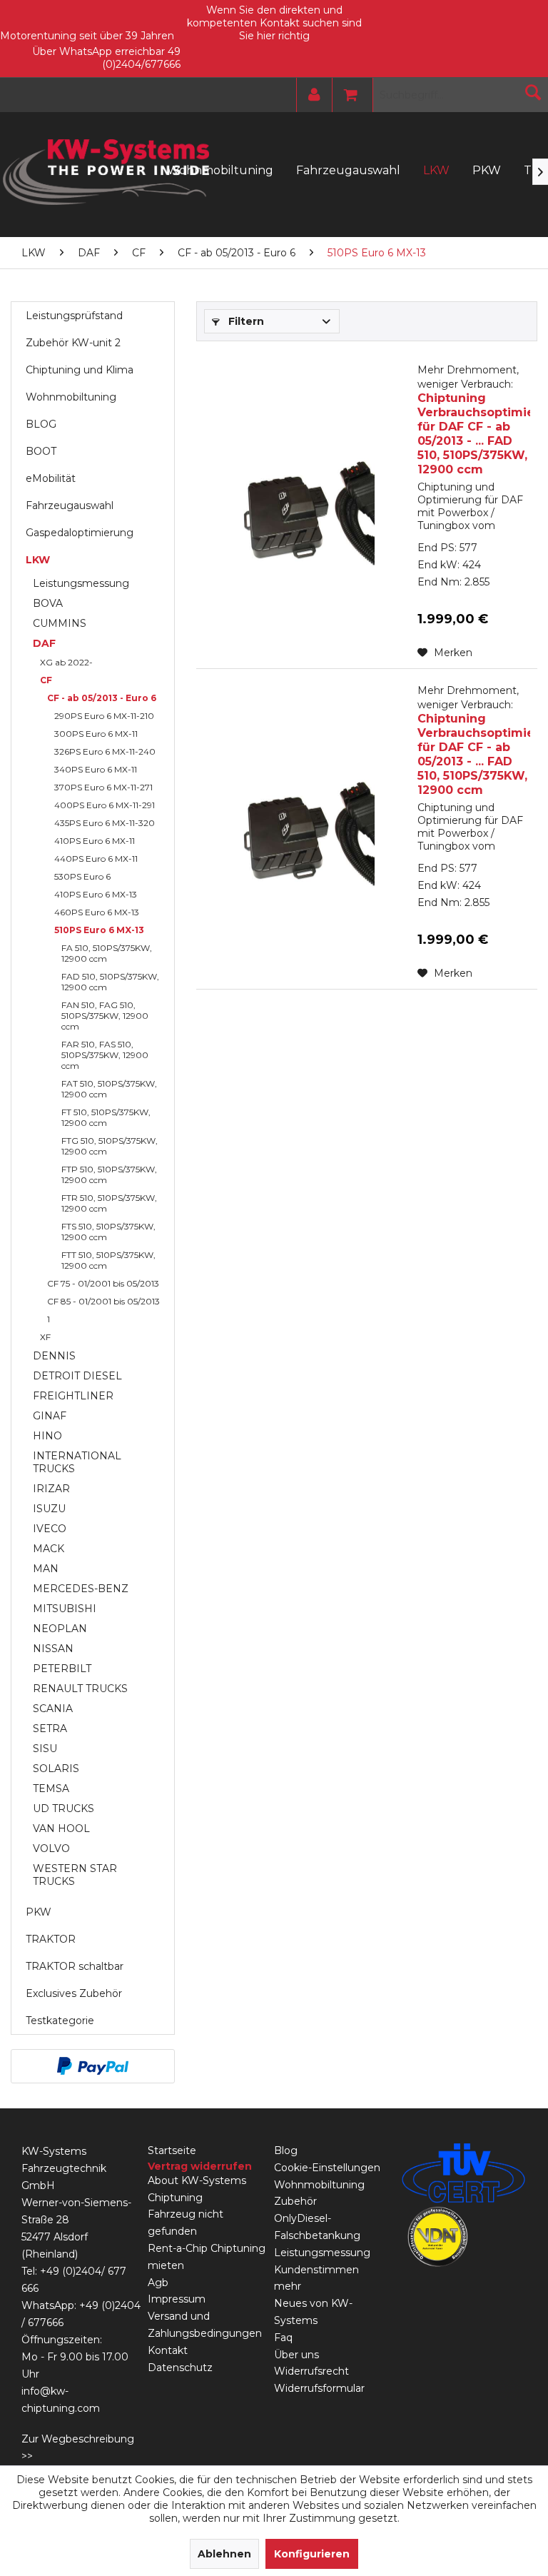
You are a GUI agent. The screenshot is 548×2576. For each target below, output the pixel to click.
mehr (288, 2286)
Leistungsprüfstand (74, 316)
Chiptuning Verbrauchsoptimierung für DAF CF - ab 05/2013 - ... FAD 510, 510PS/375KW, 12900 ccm (474, 420)
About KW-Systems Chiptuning (197, 2189)
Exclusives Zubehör (74, 1993)
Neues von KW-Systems (313, 2312)
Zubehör (295, 2201)
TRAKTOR (51, 1939)
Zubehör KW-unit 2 (73, 343)
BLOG (41, 424)
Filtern (245, 321)
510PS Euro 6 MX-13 (99, 930)
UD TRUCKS (64, 1808)
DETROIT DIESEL (77, 1376)
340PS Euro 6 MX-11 (96, 769)
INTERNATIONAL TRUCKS (77, 1462)
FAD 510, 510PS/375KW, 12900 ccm (110, 982)
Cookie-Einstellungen (327, 2168)
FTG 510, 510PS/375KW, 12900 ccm (110, 1146)
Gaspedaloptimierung (80, 533)
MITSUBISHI (65, 1609)
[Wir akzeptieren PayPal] (93, 2066)
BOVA (48, 603)
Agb (158, 2283)
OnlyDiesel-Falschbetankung (317, 2227)
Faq (283, 2338)
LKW (38, 560)
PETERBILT (62, 1669)
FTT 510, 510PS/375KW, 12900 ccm (108, 1260)
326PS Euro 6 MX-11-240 (105, 751)
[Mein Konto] (311, 95)
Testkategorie (60, 2021)
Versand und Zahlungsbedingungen (205, 2325)
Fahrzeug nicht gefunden (186, 2223)
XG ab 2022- (66, 662)
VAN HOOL (61, 1828)
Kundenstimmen (316, 2270)
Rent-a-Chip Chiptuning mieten (207, 2257)
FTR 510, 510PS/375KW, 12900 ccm (109, 1203)
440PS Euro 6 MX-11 (96, 859)
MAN (46, 1569)
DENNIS (54, 1356)
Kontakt (168, 2350)
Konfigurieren (312, 2554)
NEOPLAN (60, 1629)
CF (46, 680)
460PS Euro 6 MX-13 (97, 912)
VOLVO (51, 1848)
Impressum (177, 2299)
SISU (45, 1749)
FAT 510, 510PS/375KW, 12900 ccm (109, 1089)
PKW (39, 1912)
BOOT (41, 451)
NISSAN (53, 1649)
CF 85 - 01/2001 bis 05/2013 (103, 1301)
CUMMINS (60, 623)
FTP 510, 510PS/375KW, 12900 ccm (109, 1174)
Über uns (296, 2355)
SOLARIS (56, 1769)
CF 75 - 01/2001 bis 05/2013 (103, 1283)
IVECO (50, 1529)
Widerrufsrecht (311, 2371)
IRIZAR (51, 1489)
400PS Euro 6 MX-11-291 (105, 805)
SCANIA (53, 1709)
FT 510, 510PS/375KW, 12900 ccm (106, 1117)
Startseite (172, 2150)
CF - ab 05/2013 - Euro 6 (102, 698)
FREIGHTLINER (73, 1396)
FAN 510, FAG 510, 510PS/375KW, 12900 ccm (105, 1016)
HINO (47, 1436)
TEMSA (51, 1788)
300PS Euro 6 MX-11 (96, 734)
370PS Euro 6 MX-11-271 (103, 787)
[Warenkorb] (347, 95)
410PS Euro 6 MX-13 (96, 894)
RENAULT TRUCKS (80, 1689)
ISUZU (49, 1509)
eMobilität (51, 478)
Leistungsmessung (81, 583)
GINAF (50, 1416)
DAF (44, 643)
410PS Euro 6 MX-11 (95, 841)
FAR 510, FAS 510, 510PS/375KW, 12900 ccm (105, 1055)
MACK (49, 1549)
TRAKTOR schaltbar (75, 1966)
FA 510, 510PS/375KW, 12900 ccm (107, 953)
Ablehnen (224, 2554)
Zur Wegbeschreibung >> (78, 2447)
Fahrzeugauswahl (70, 505)
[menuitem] (311, 95)
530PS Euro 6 (82, 876)
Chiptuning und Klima (80, 370)
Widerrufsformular (319, 2388)
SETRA (50, 1729)
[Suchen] (533, 92)
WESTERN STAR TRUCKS (75, 1875)
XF (45, 1337)
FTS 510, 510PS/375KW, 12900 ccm (108, 1232)
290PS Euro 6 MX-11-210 (104, 716)
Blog (286, 2150)
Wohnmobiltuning (71, 397)
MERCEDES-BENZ (81, 1589)
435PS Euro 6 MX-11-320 (105, 823)
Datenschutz (180, 2368)
